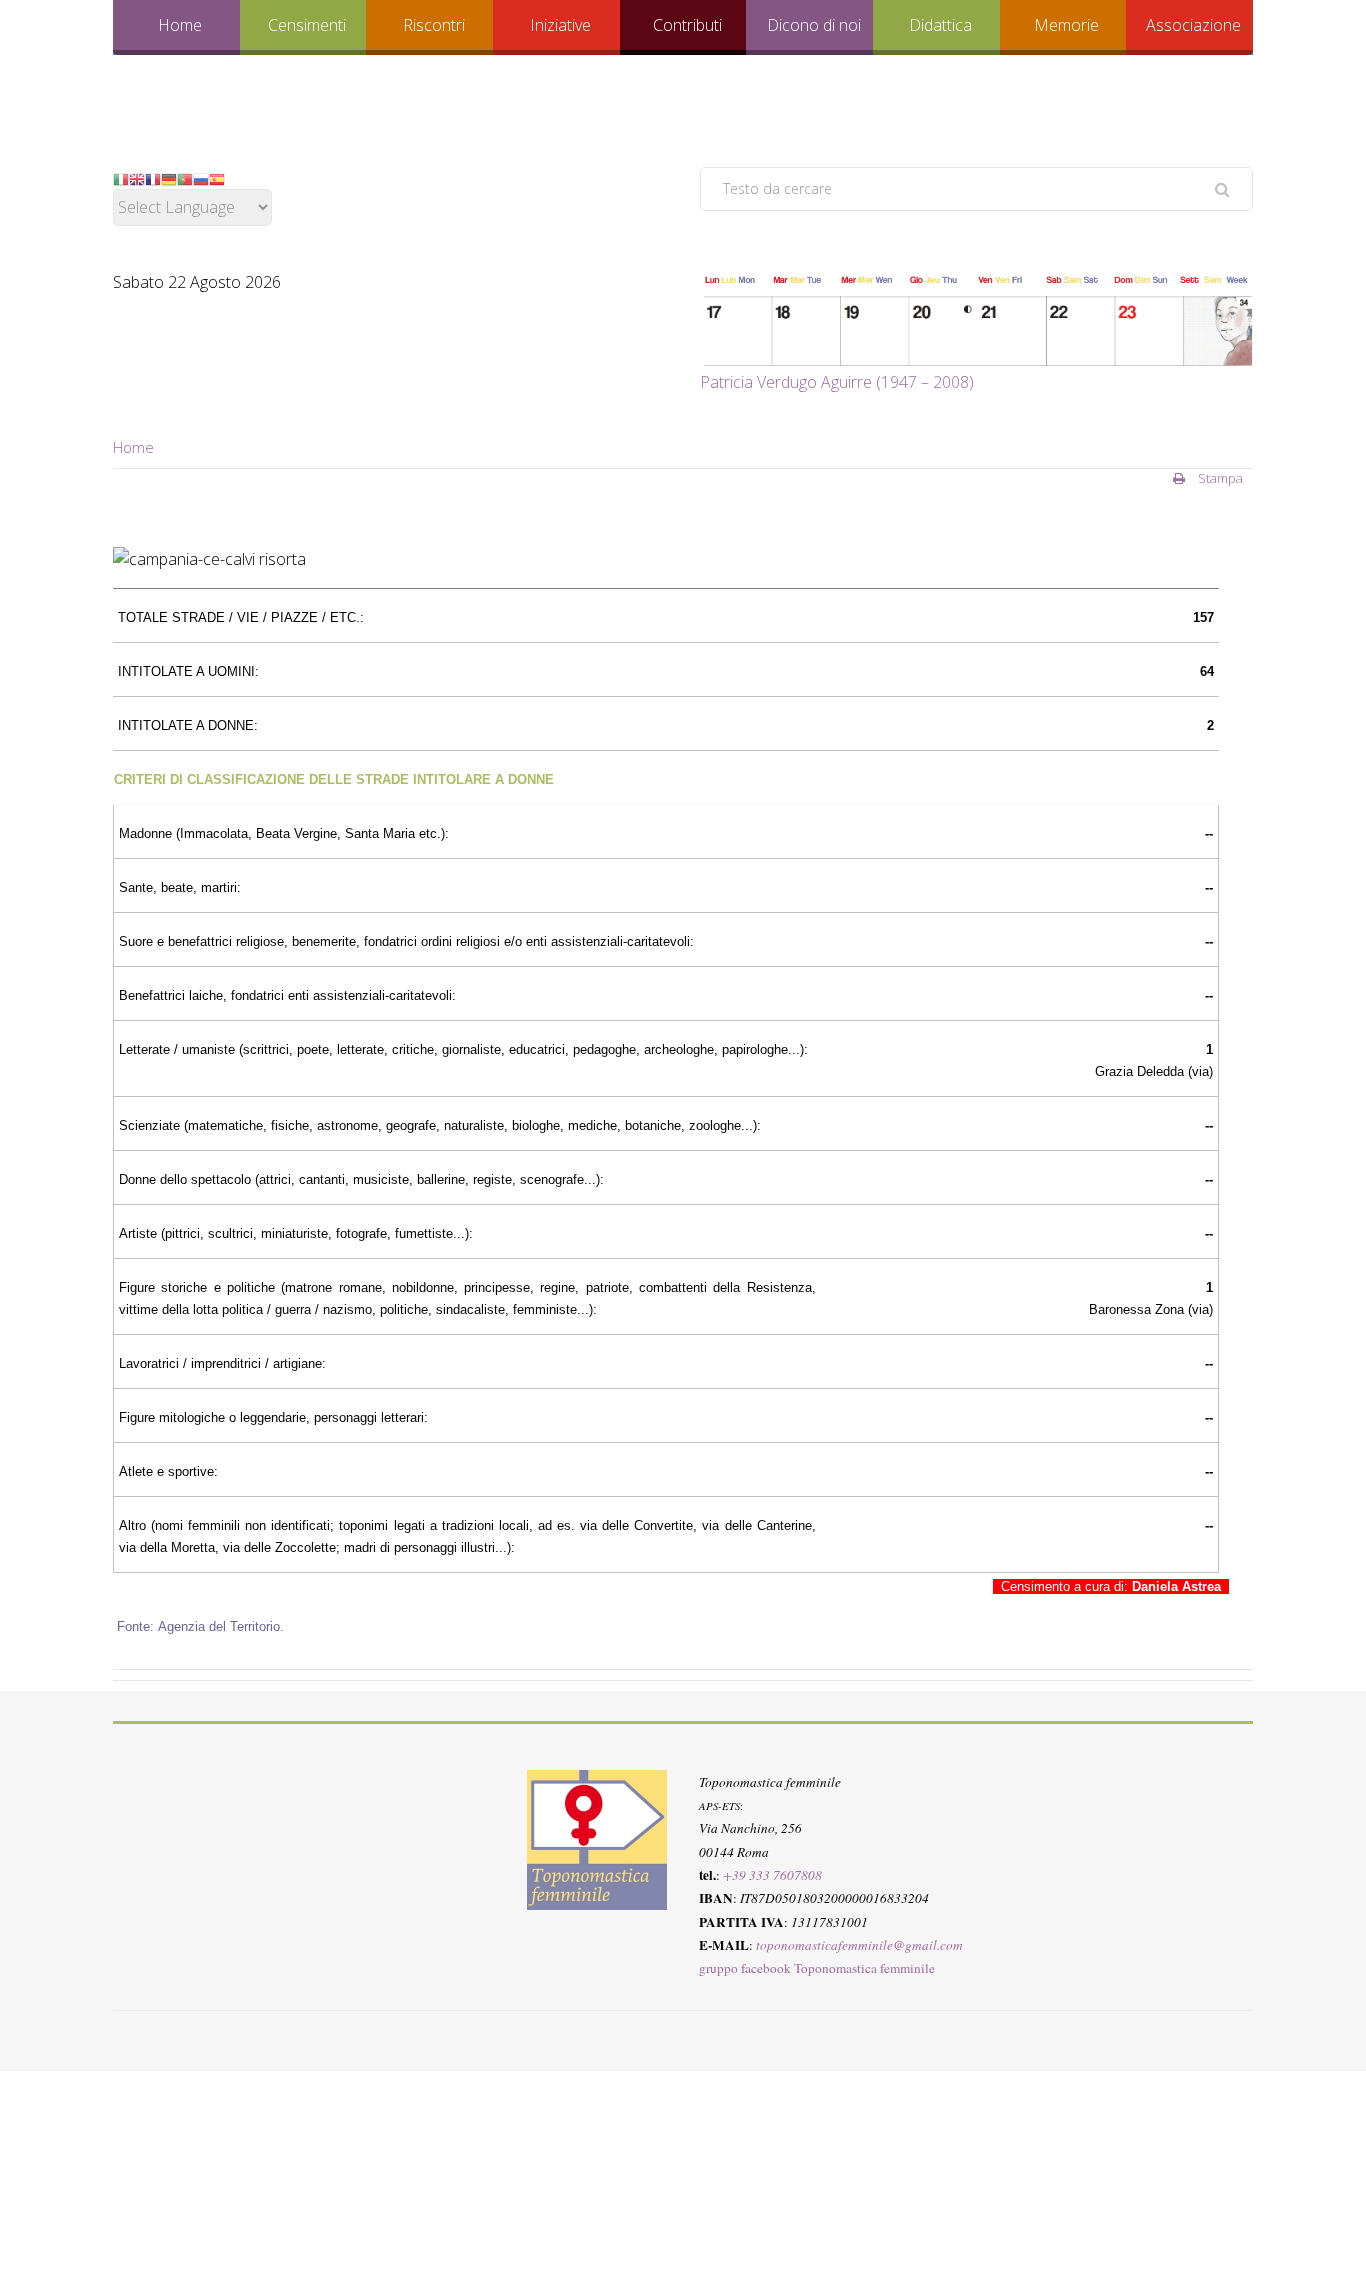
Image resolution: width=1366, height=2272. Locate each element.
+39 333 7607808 (772, 1875)
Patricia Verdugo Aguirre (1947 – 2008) (837, 382)
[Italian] (121, 178)
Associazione (1193, 25)
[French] (153, 178)
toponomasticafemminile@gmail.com (859, 1945)
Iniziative (560, 25)
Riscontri (434, 25)
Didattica (940, 25)
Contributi (687, 25)
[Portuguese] (185, 178)
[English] (137, 178)
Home (180, 25)
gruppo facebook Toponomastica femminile (817, 1968)
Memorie (1066, 25)
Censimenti (307, 25)
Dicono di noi (814, 25)
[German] (169, 178)
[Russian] (201, 178)
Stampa (1219, 478)
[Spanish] (217, 178)
